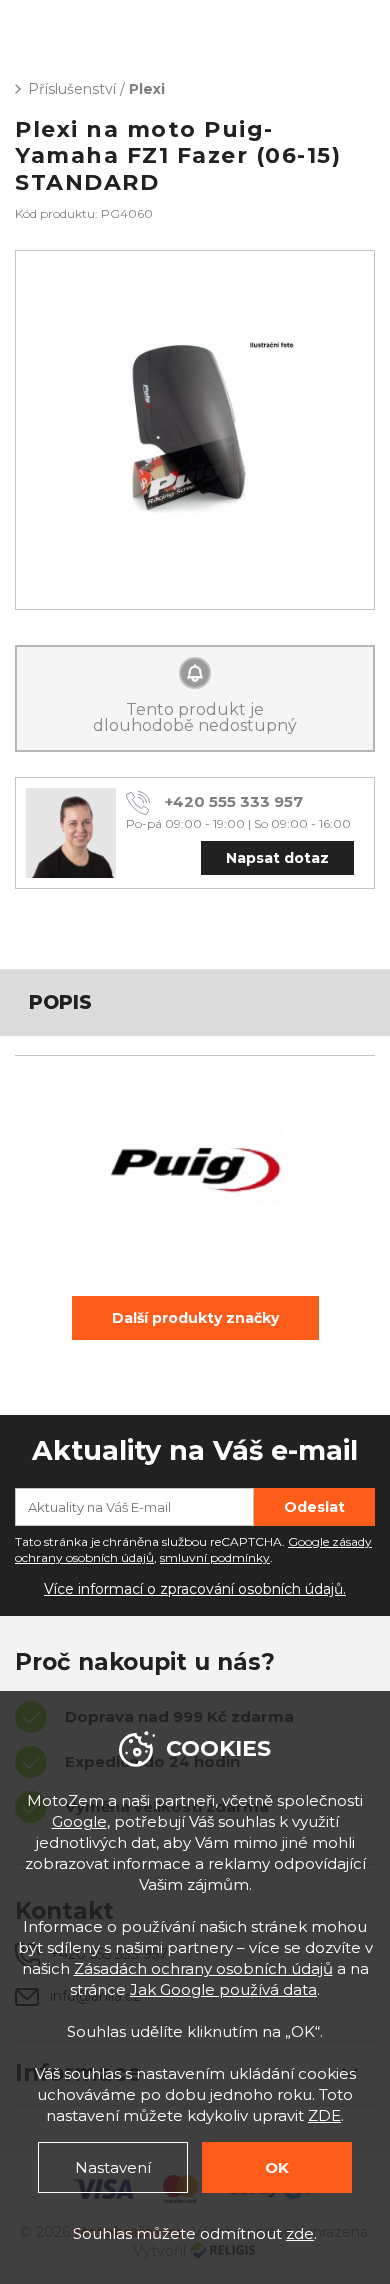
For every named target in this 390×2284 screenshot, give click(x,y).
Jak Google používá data (223, 1989)
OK (277, 2167)
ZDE (324, 2115)
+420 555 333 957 (234, 801)
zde (300, 2233)
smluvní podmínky (215, 1557)
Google (79, 1821)
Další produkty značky (195, 1318)
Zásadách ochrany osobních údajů (203, 1968)
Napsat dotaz (277, 858)
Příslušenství (72, 89)
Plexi (147, 89)
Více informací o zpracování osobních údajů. (195, 1589)
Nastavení (113, 2167)
